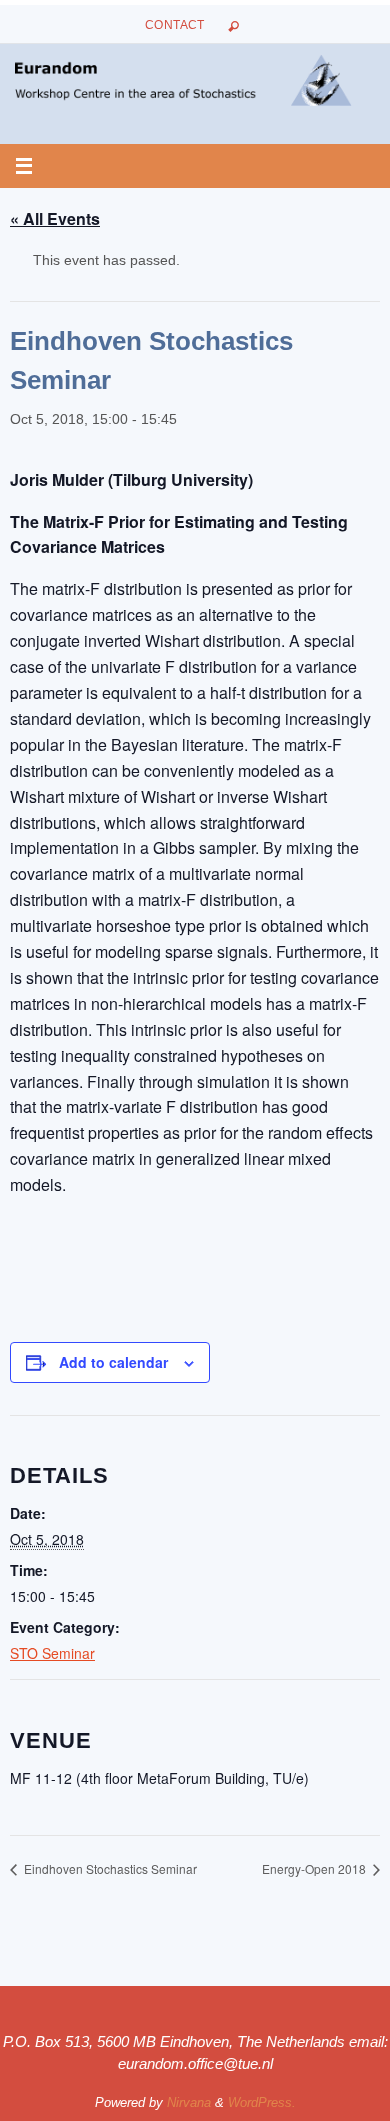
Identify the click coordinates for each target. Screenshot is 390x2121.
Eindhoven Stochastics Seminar (109, 1868)
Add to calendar (113, 1362)
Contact (175, 25)
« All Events (55, 218)
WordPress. (262, 2102)
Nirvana (189, 2102)
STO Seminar (52, 1653)
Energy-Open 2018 (315, 1868)
